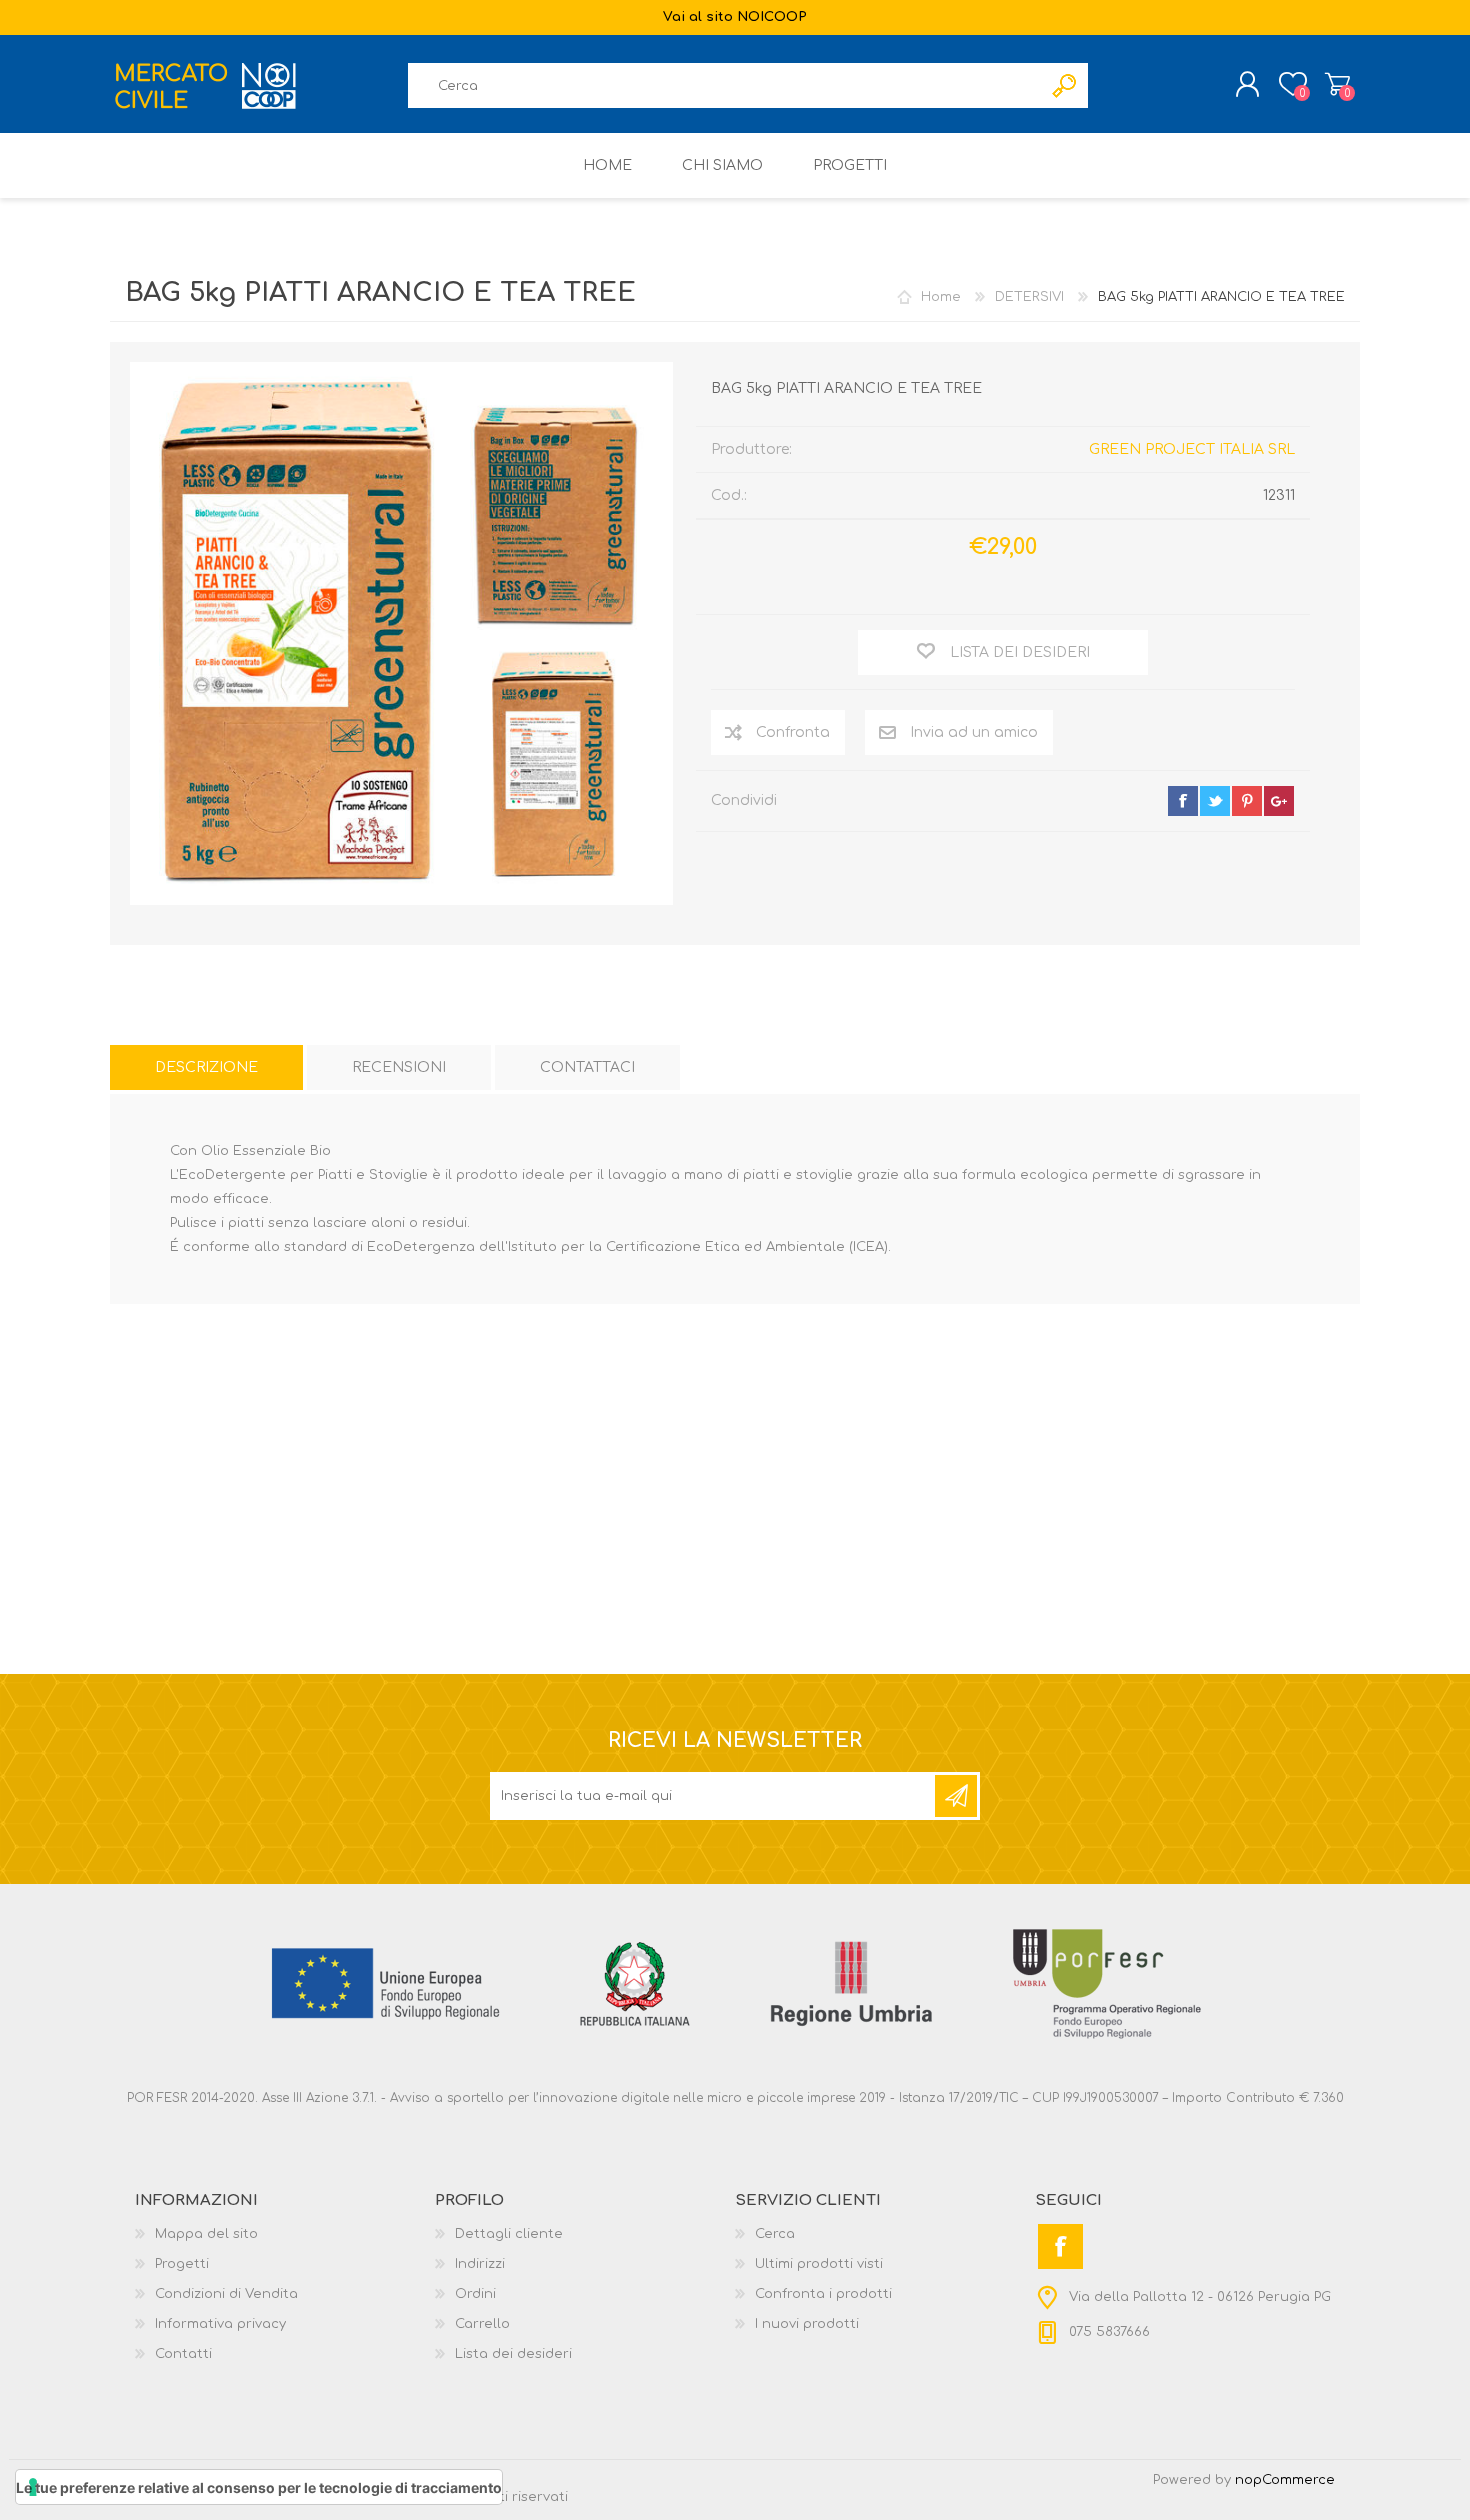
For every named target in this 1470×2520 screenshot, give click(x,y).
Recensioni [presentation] (399, 1067)
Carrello (1337, 84)
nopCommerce (1285, 2480)
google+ (1279, 801)
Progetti (182, 2264)
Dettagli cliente (509, 2234)
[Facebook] (1060, 2246)
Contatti (183, 2354)
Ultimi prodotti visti (819, 2264)
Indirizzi (480, 2264)
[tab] (206, 1067)
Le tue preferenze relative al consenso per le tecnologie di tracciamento (259, 2487)
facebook (1183, 801)
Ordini (475, 2294)
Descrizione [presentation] (206, 1067)
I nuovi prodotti (807, 2324)
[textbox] (725, 85)
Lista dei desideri (513, 2354)
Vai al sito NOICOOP (735, 17)
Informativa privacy (220, 2324)
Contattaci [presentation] (587, 1067)
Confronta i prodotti (823, 2294)
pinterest (1247, 801)
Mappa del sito (206, 2234)
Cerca (775, 2234)
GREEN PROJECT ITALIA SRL (1192, 449)
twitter (1215, 801)
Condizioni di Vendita (226, 2294)
